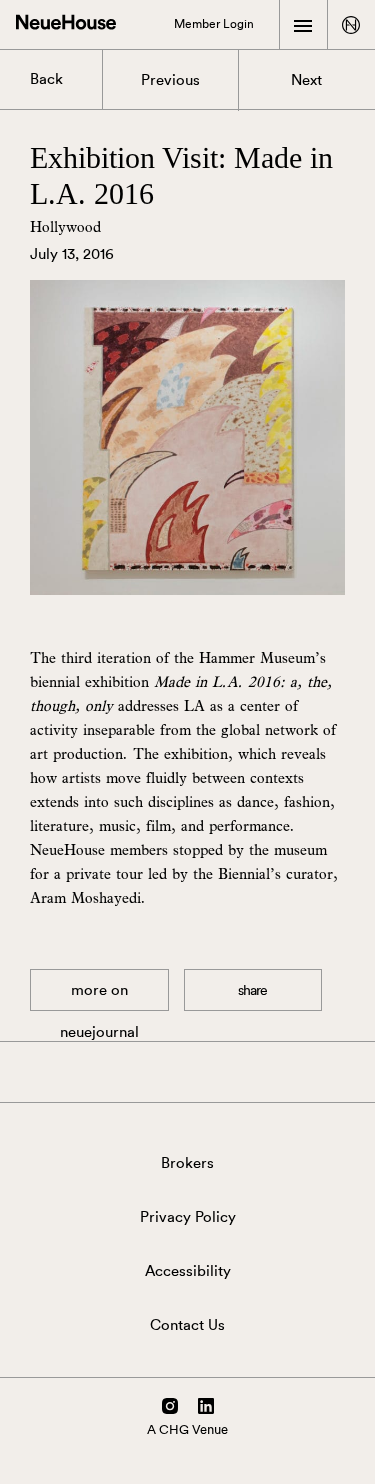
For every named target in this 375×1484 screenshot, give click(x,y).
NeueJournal (99, 997)
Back (46, 79)
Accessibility (188, 1271)
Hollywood (65, 226)
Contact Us (187, 1325)
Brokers (187, 1163)
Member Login (214, 24)
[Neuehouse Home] (66, 24)
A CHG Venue (187, 1429)
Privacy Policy (188, 1217)
